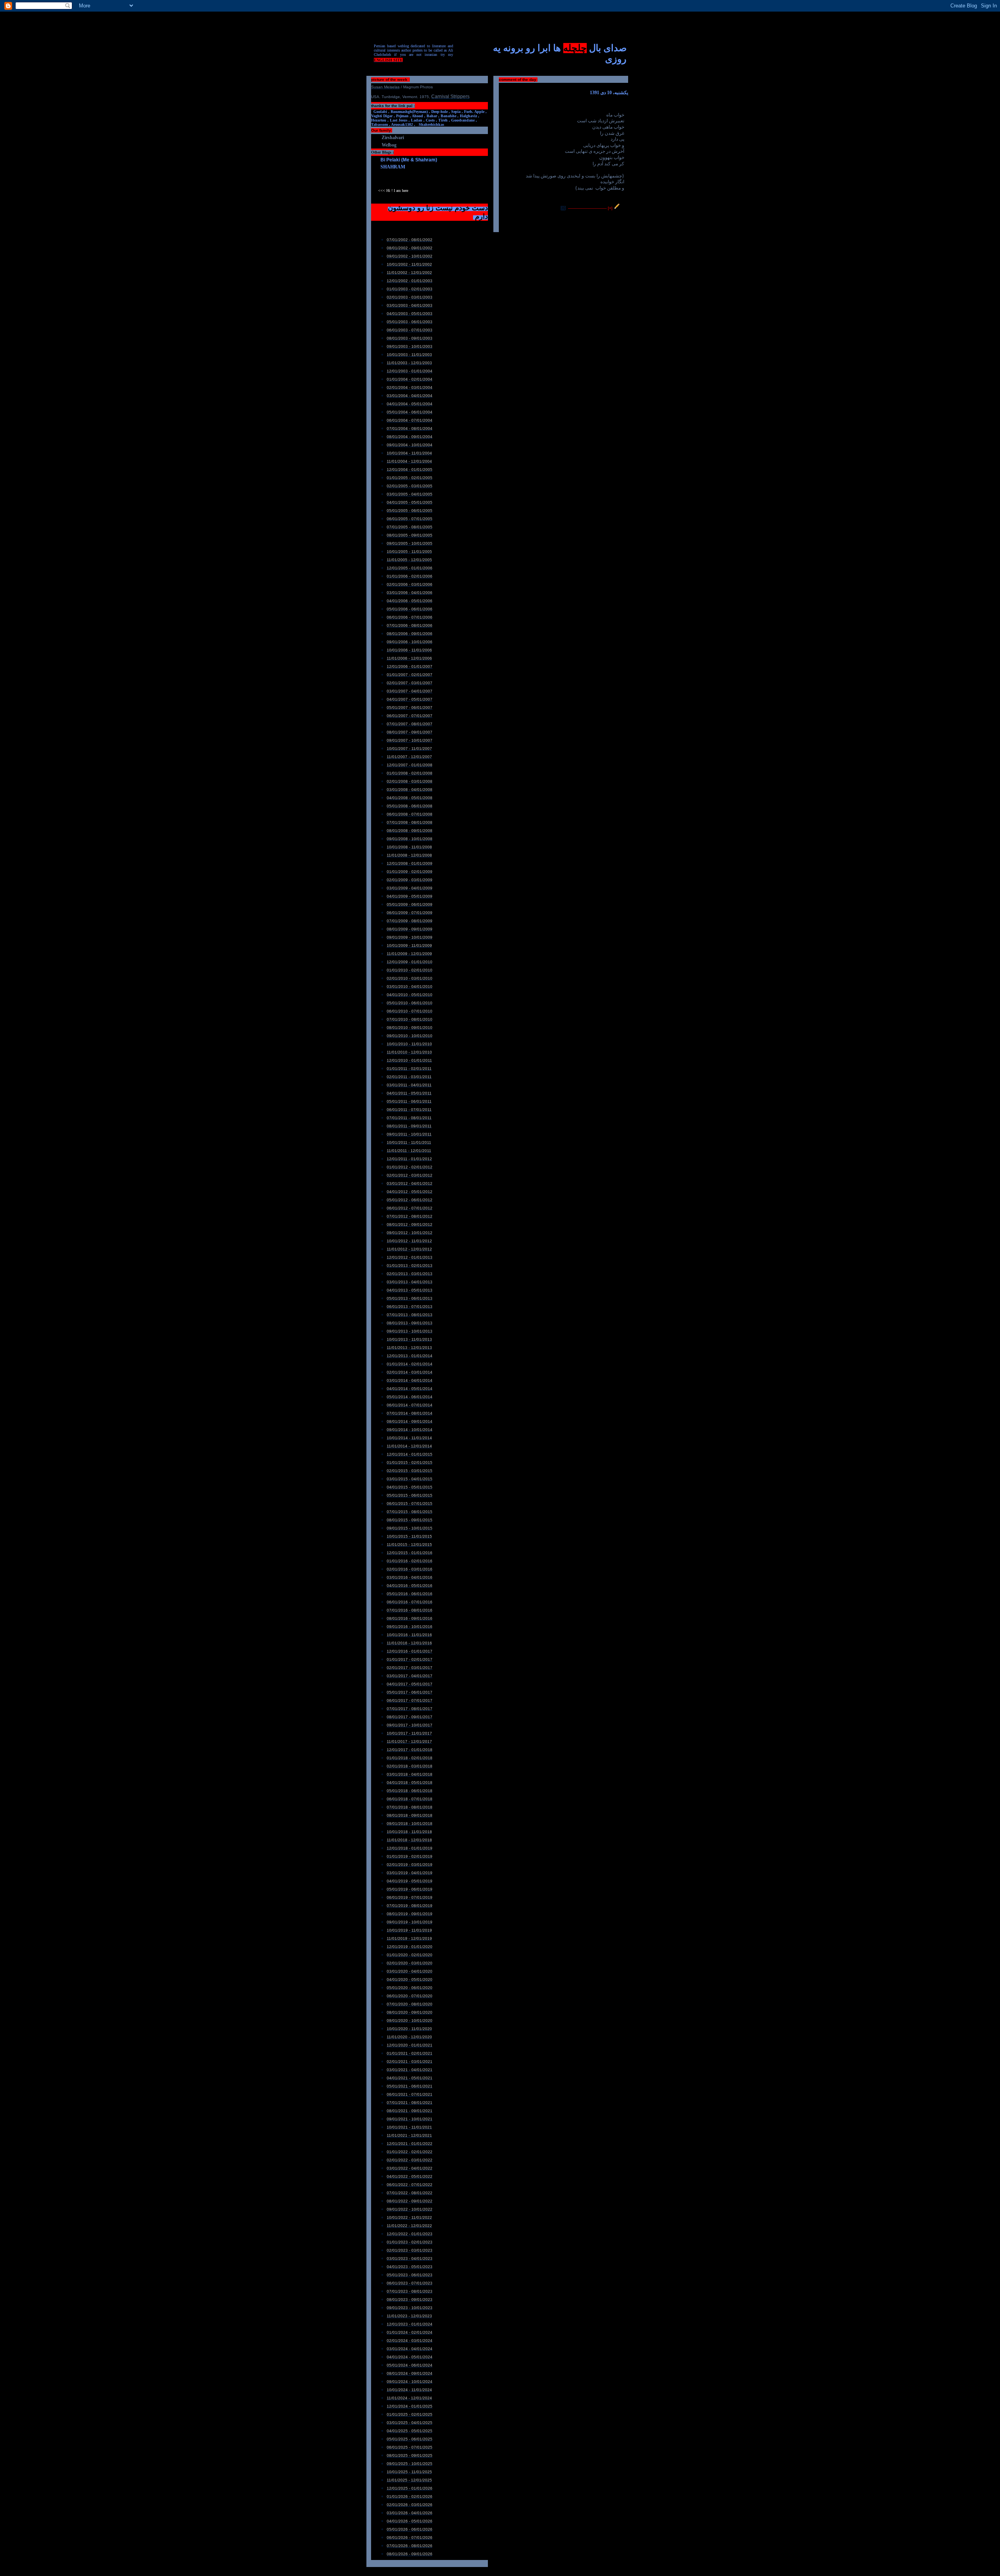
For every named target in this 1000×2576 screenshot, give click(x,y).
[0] (563, 208)
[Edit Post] (617, 208)
